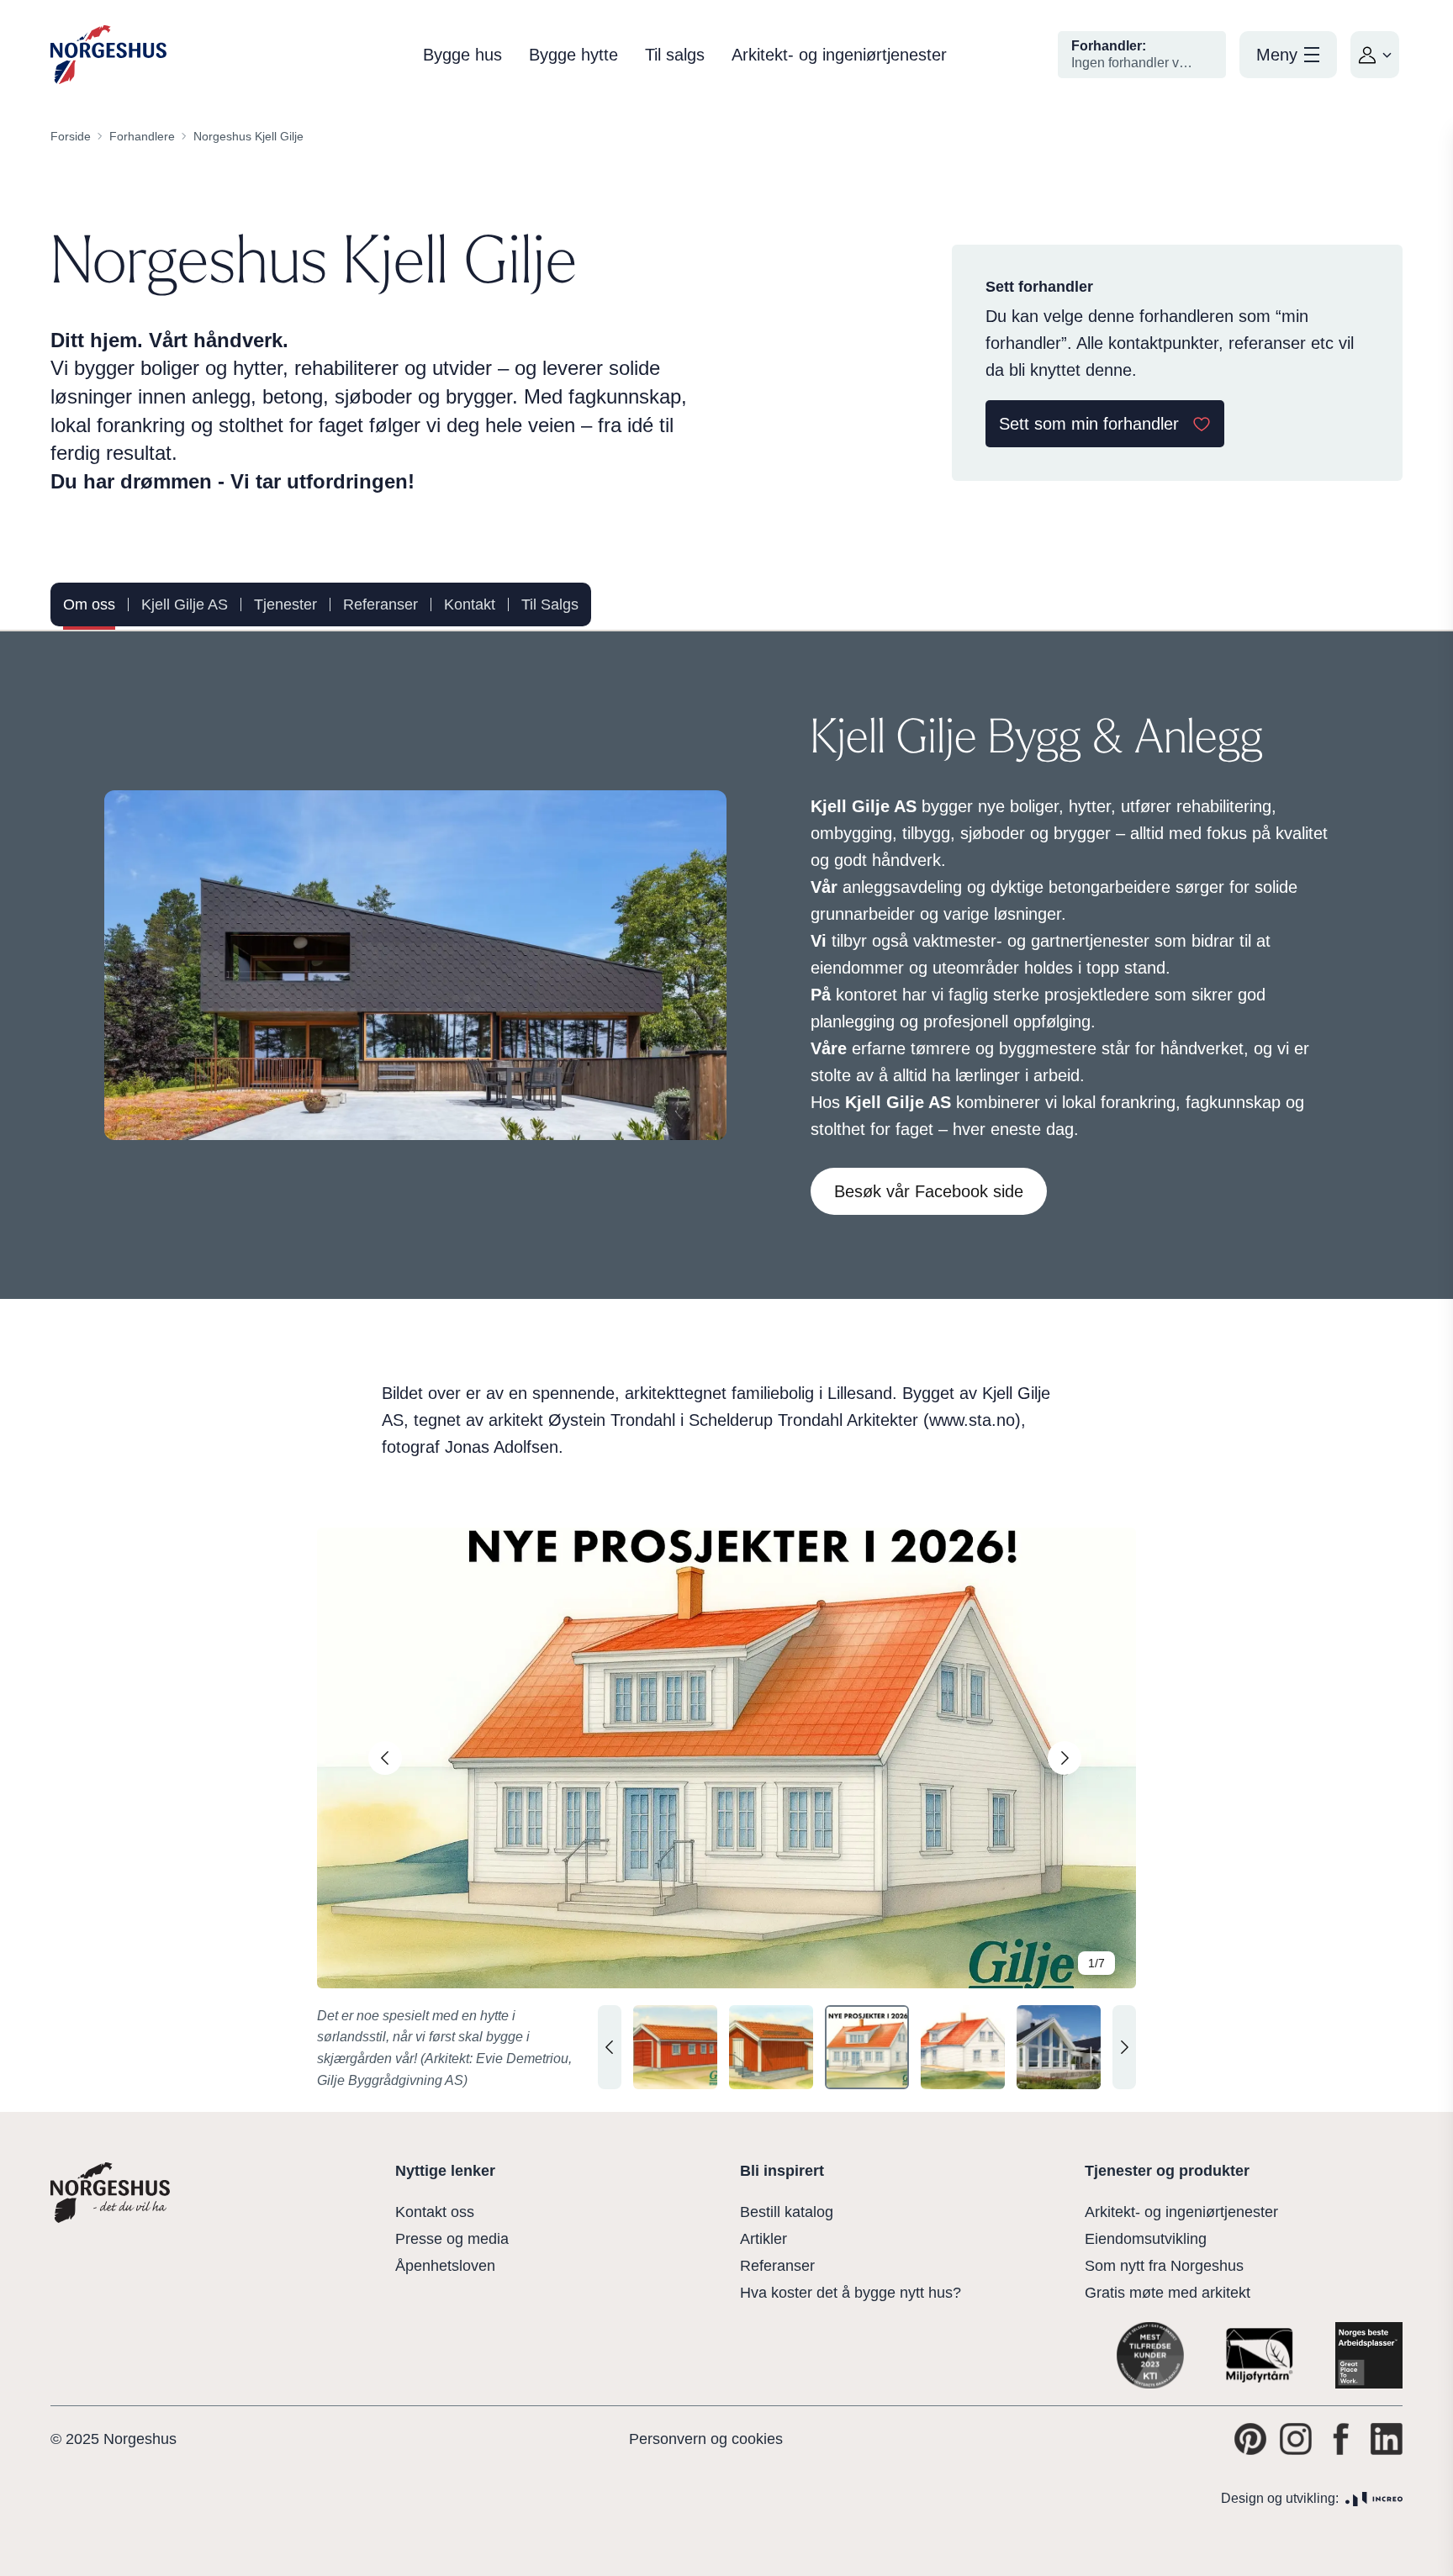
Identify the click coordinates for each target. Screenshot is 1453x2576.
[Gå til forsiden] (108, 55)
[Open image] (726, 1758)
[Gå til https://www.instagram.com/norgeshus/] (1296, 2439)
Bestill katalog (787, 2212)
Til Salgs (550, 604)
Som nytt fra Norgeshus (1164, 2266)
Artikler (763, 2239)
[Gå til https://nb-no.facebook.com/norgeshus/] (1341, 2439)
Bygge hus (462, 55)
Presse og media (452, 2239)
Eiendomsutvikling (1146, 2239)
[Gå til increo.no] (1374, 2499)
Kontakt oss (435, 2212)
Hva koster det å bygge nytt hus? (851, 2293)
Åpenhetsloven (445, 2266)
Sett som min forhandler (1089, 424)
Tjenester (285, 604)
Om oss (89, 604)
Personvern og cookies (706, 2439)
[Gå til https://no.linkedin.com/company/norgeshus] (1387, 2439)
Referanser (380, 604)
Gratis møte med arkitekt (1168, 2293)
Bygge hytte (573, 55)
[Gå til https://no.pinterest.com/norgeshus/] (1250, 2439)
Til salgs (675, 55)
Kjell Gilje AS (185, 604)
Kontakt (470, 604)
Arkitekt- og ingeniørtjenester (839, 55)
